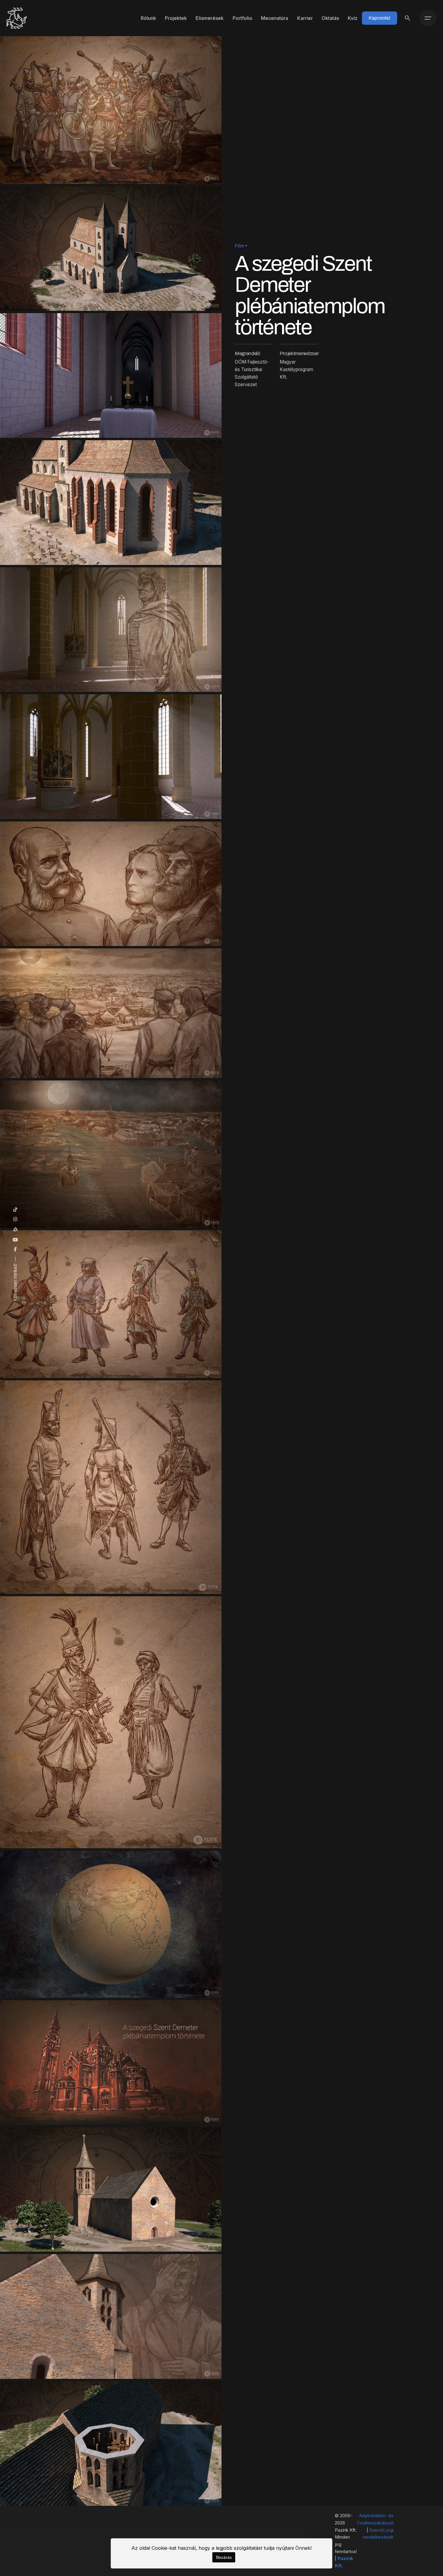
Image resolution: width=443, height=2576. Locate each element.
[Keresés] (407, 18)
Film (239, 246)
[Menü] (428, 18)
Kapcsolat (380, 18)
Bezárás (224, 2557)
